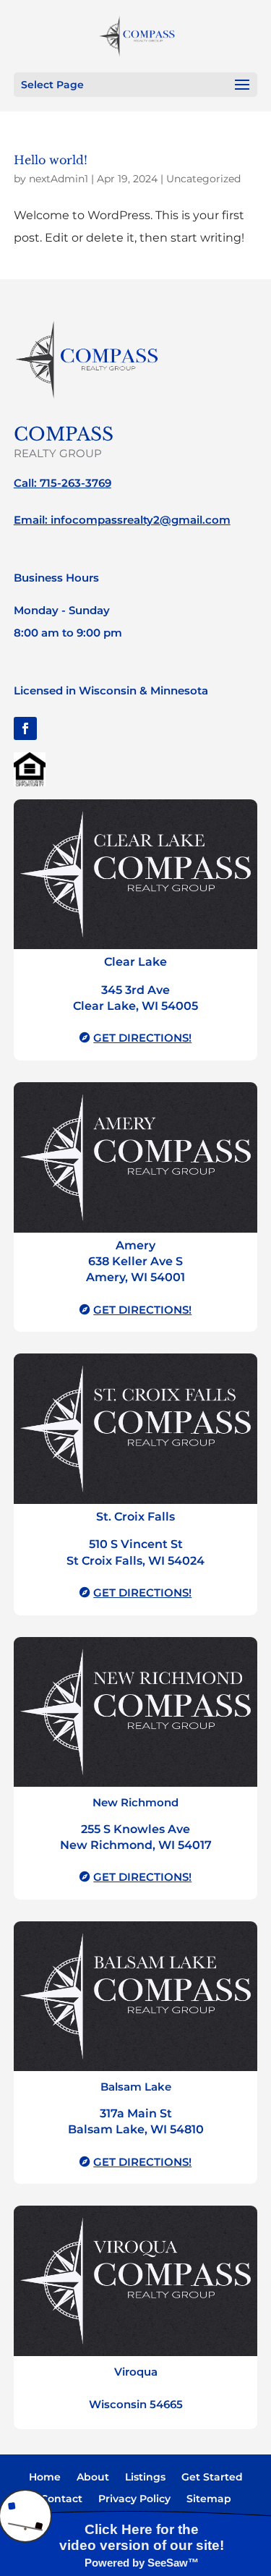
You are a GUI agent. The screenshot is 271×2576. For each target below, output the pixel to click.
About (93, 2478)
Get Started (212, 2478)
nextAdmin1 (59, 179)
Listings (145, 2478)
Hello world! (51, 160)
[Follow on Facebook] (25, 728)
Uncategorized (203, 179)
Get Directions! (142, 1038)
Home (45, 2478)
